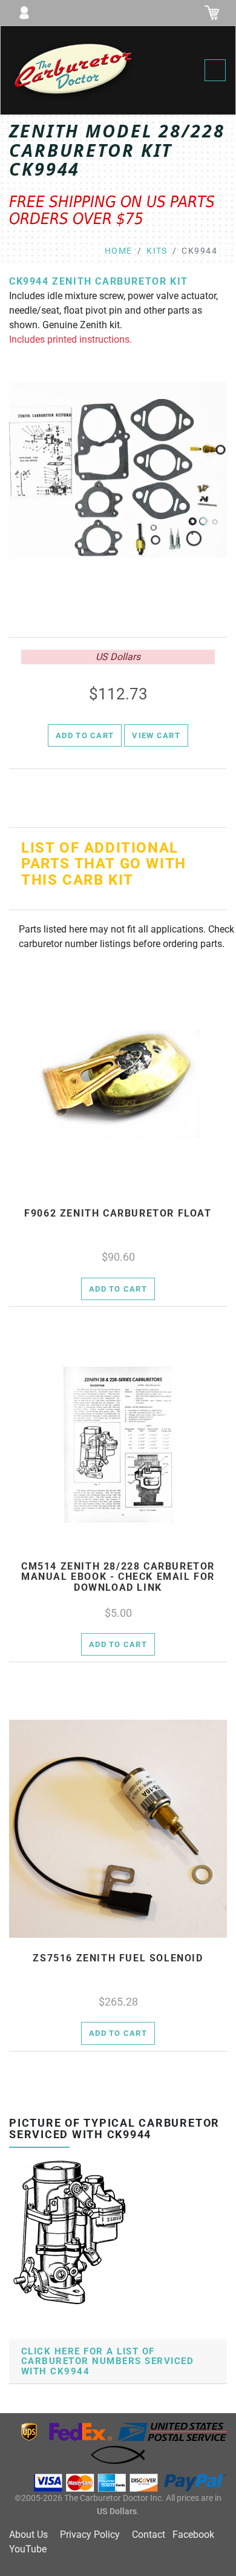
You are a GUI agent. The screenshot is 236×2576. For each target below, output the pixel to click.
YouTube (28, 2549)
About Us (28, 2535)
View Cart (156, 735)
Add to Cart (85, 735)
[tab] (118, 2362)
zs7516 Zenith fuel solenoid (118, 1958)
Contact (149, 2535)
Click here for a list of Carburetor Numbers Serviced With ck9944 (107, 2361)
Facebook (193, 2535)
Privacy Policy (90, 2535)
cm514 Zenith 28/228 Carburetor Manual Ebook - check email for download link (118, 1577)
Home (119, 251)
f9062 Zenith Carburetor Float (118, 1214)
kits (157, 251)
